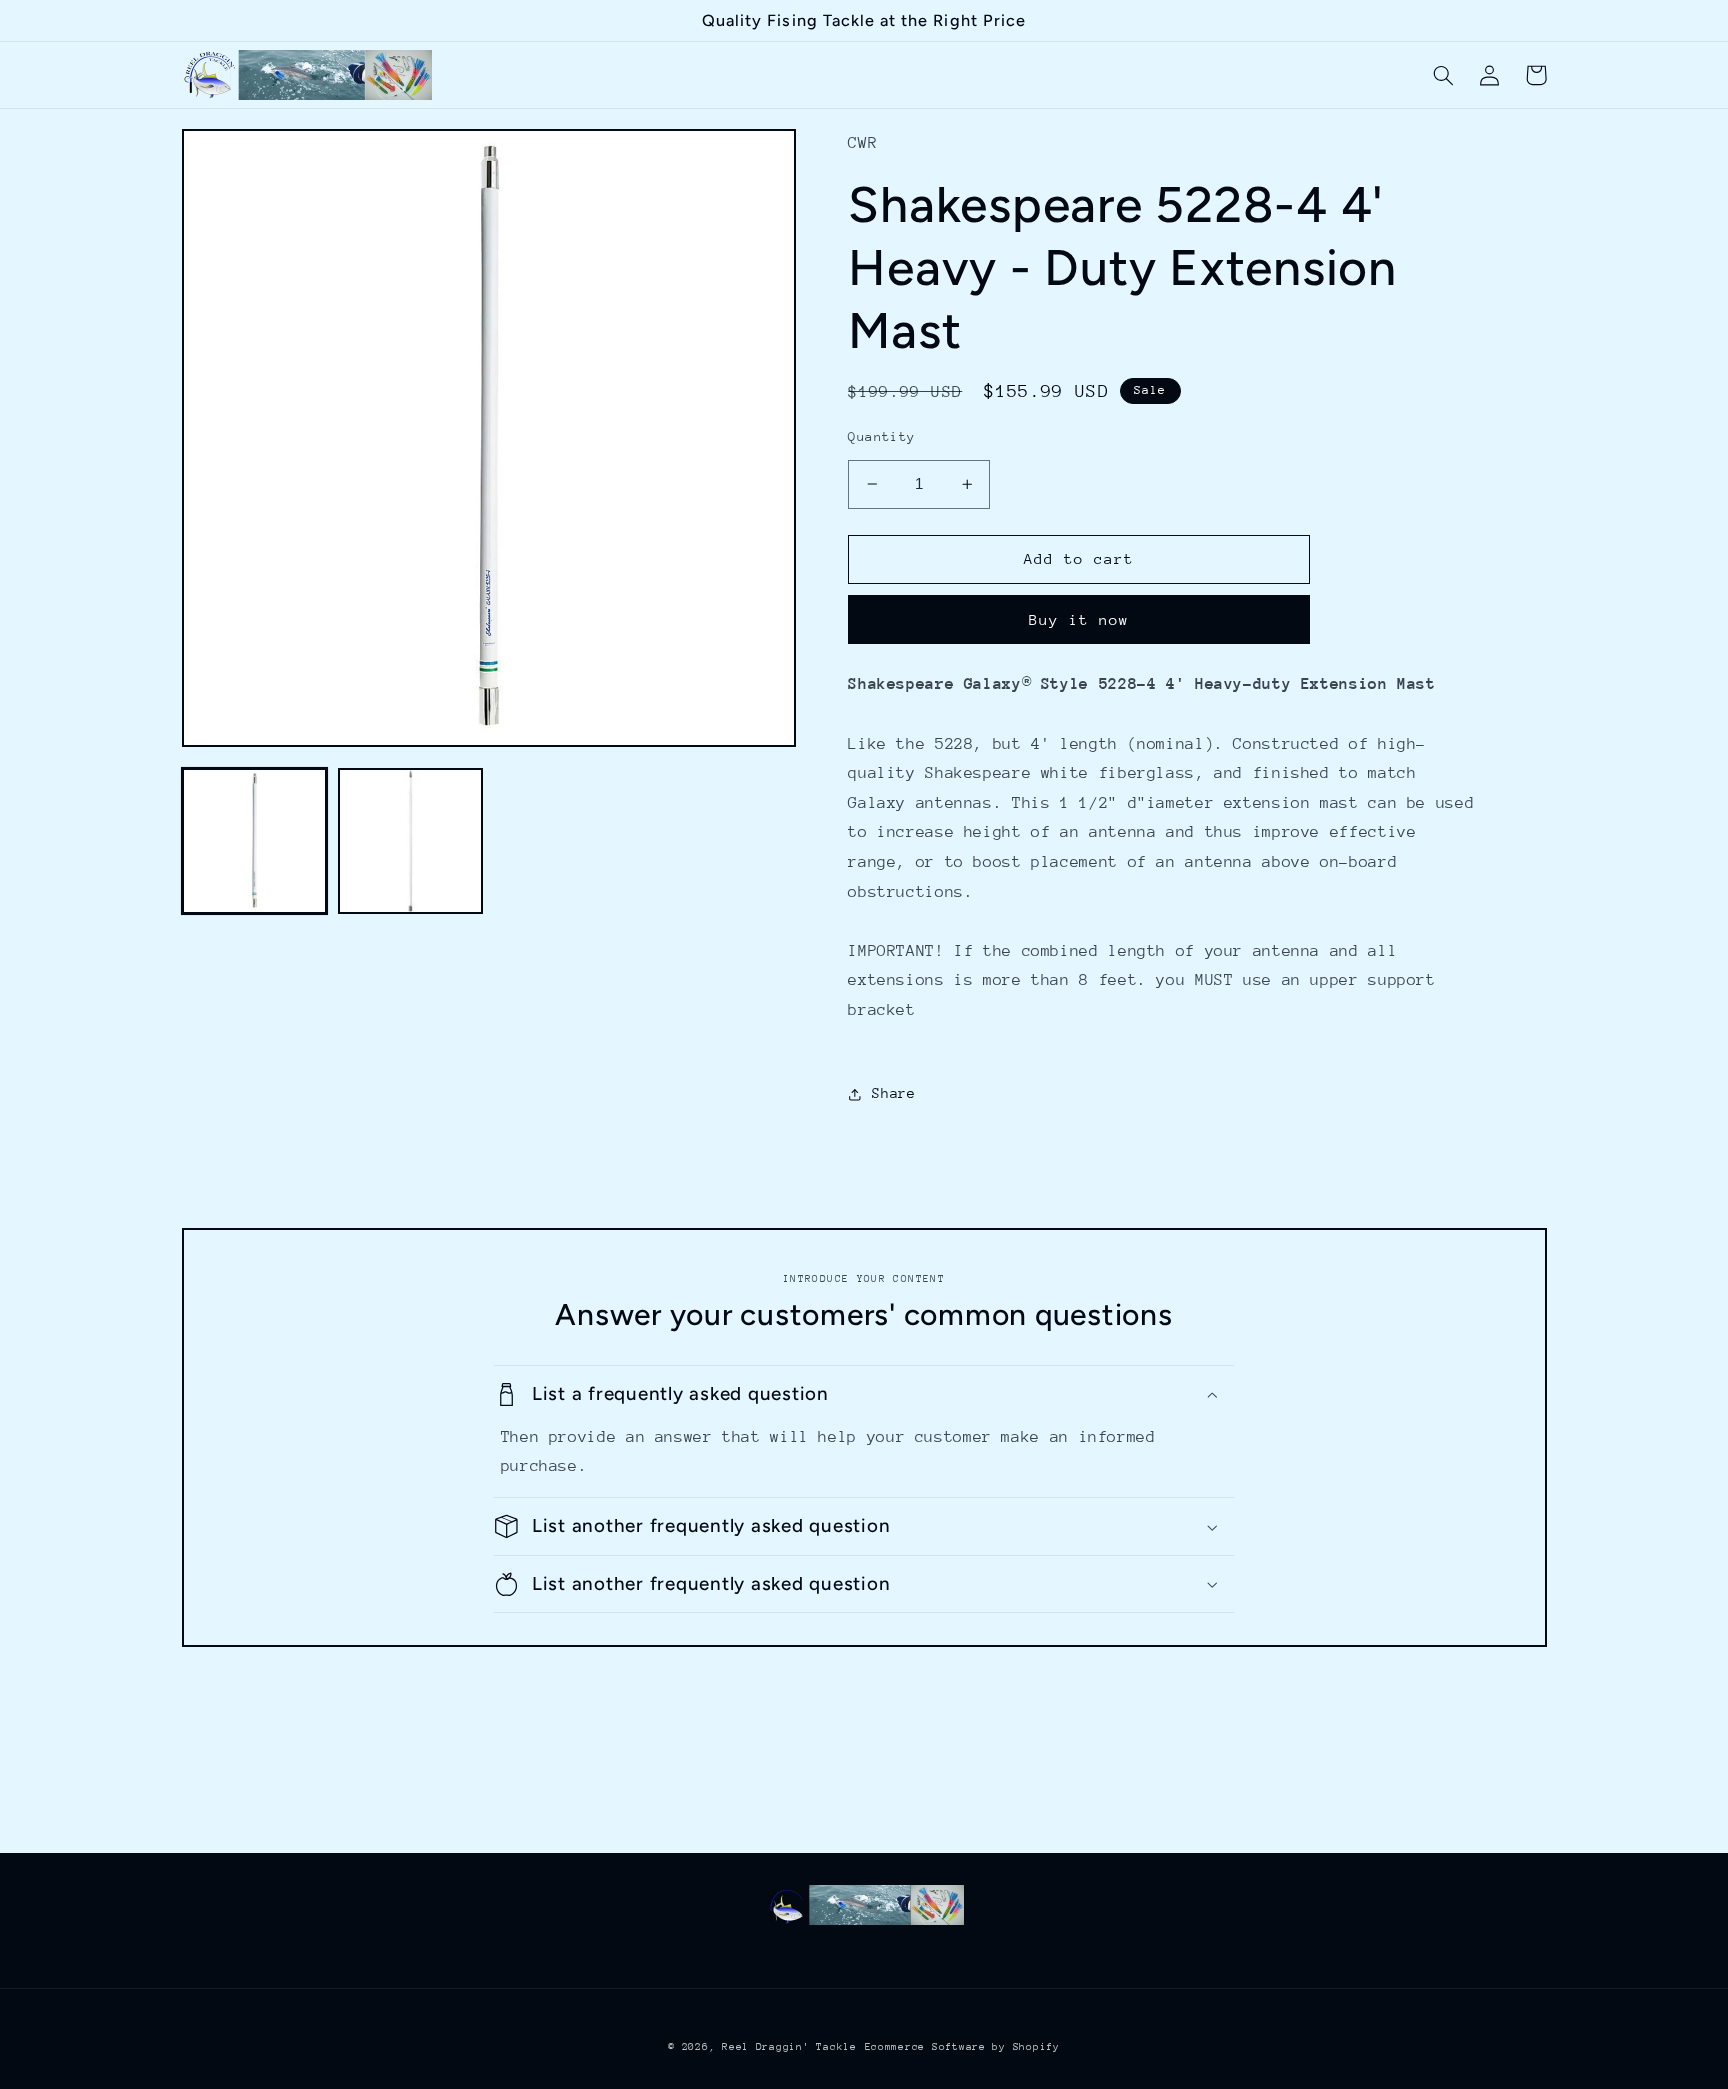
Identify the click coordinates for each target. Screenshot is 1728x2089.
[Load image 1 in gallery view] (255, 841)
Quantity (881, 436)
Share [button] (893, 1093)
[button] (1444, 75)
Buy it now (1079, 619)
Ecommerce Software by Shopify (962, 2047)
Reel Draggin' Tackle (789, 2047)
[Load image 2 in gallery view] (411, 841)
